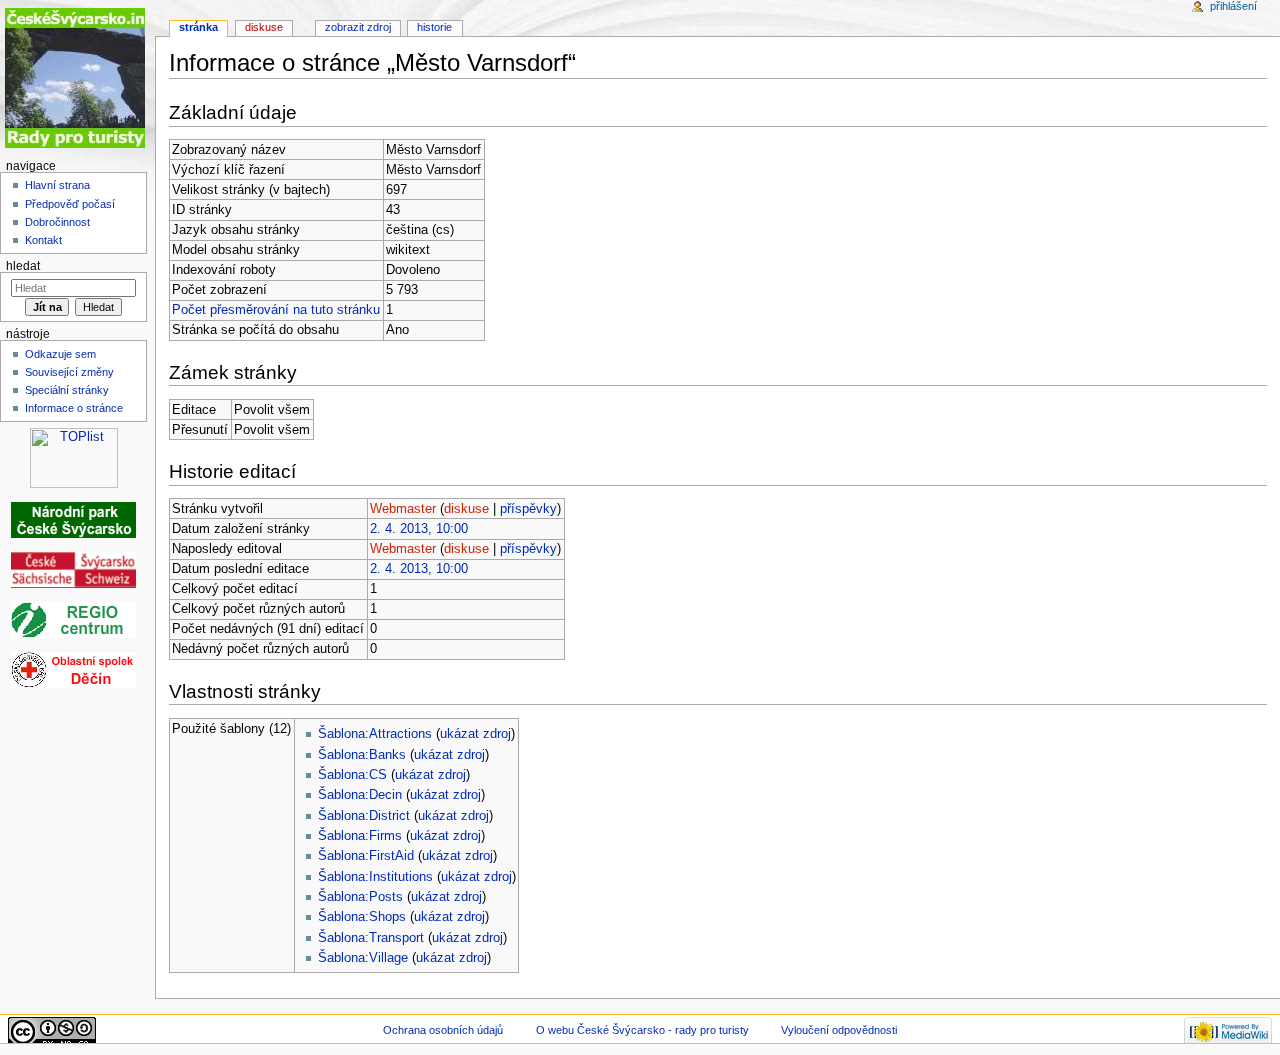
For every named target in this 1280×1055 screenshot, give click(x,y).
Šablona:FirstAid (366, 856)
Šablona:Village (363, 958)
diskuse (466, 509)
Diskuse (264, 27)
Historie (434, 27)
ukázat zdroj (475, 734)
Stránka (198, 27)
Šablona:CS (352, 775)
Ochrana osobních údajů (443, 1030)
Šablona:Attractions (375, 734)
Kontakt (43, 240)
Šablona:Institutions (375, 877)
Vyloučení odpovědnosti (839, 1030)
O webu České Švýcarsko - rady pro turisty (642, 1030)
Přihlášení (1233, 6)
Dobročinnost (57, 222)
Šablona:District (364, 816)
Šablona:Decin (360, 795)
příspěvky (528, 509)
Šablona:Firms (360, 836)
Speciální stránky (67, 390)
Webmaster (403, 509)
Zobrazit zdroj (358, 27)
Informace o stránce (74, 408)
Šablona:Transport (371, 938)
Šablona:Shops (362, 917)
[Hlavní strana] (77, 77)
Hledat (23, 266)
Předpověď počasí (70, 204)
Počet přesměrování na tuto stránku (276, 310)
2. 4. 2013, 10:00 (419, 529)
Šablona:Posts (360, 897)
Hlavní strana (57, 185)
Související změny (69, 372)
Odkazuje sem (60, 354)
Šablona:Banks (362, 755)
